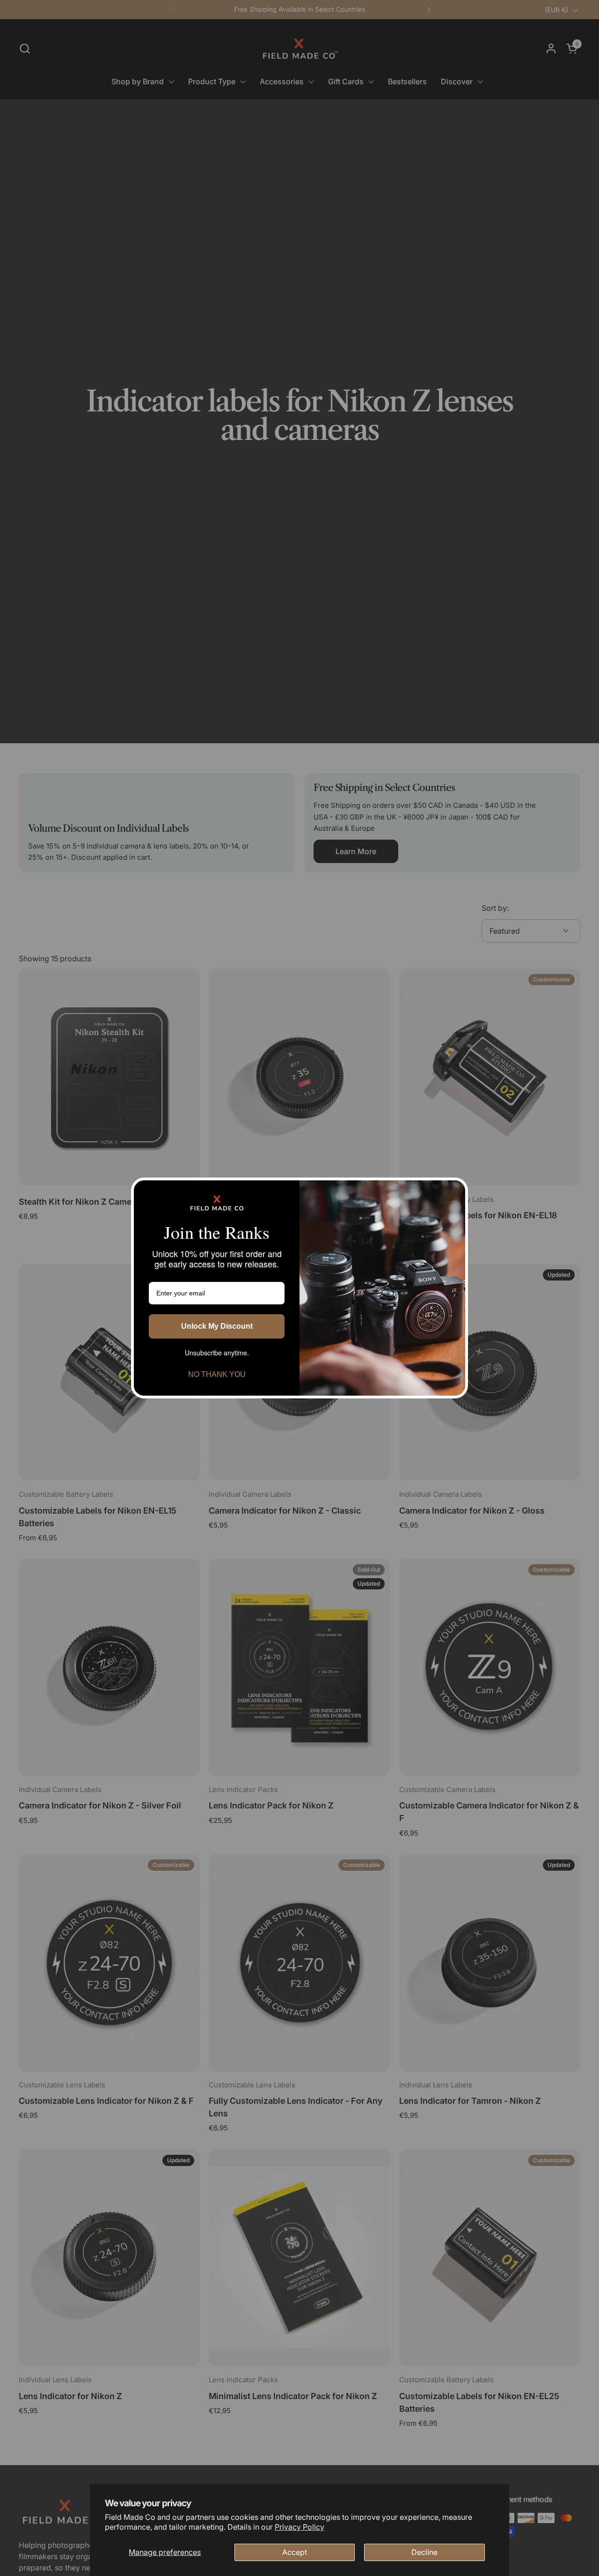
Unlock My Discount (217, 1326)
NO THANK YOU (217, 1374)
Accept (295, 2552)
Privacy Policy (299, 2527)
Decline (424, 2552)
